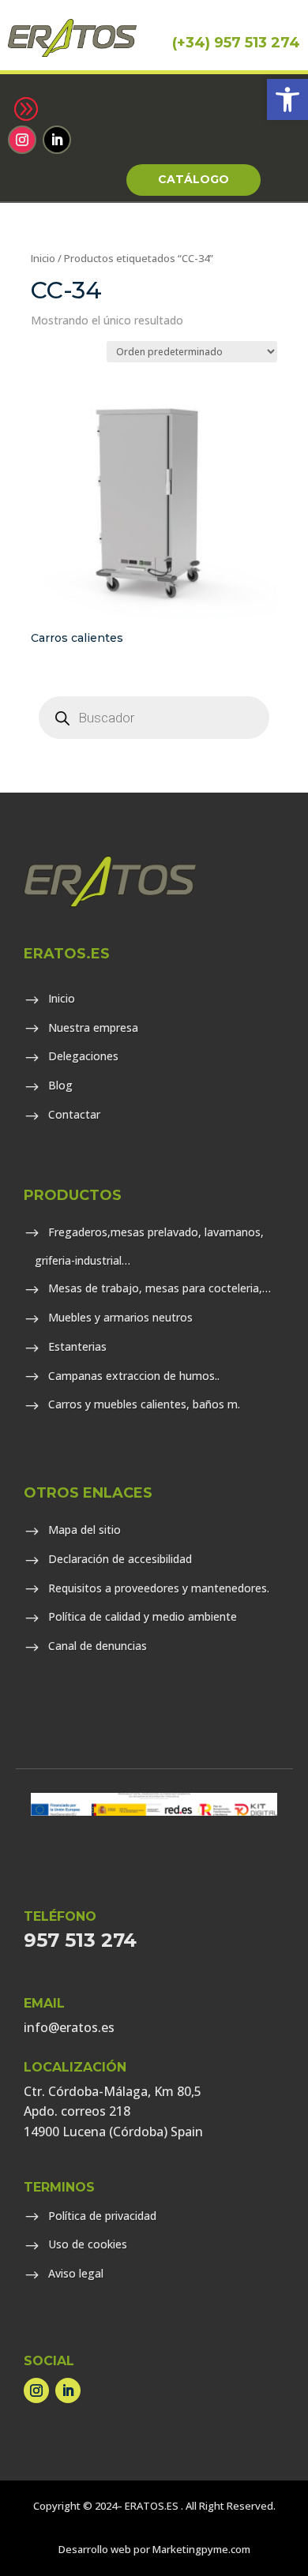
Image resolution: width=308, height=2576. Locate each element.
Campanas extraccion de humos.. (134, 1376)
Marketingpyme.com (201, 2549)
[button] (287, 99)
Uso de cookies (88, 2244)
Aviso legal (76, 2273)
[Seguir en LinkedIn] (57, 140)
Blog (60, 1085)
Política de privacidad (102, 2216)
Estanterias (77, 1346)
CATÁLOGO (193, 179)
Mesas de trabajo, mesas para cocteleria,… (160, 1288)
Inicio (43, 258)
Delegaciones (83, 1056)
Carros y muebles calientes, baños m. (144, 1404)
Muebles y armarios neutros (120, 1317)
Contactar (74, 1114)
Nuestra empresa (93, 1027)
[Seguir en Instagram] (22, 140)
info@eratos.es (69, 2027)
